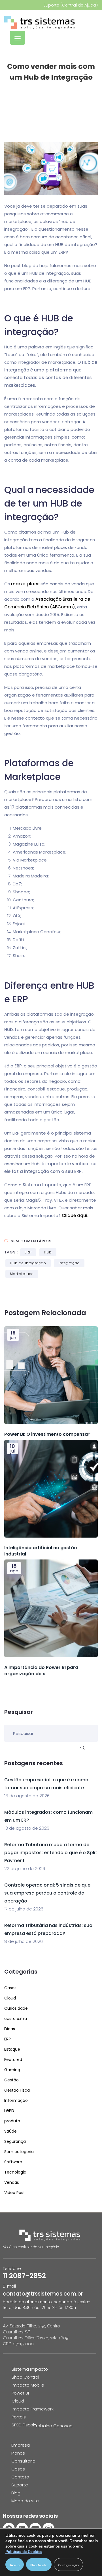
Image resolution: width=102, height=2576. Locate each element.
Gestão (11, 2080)
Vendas (12, 2182)
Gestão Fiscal (17, 2090)
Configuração (68, 2565)
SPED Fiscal (23, 2425)
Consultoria (23, 2461)
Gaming (12, 2070)
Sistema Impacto (30, 2369)
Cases (10, 1988)
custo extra (16, 2019)
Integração (69, 1263)
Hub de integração (28, 1263)
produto (12, 2121)
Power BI (20, 2393)
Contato (20, 2477)
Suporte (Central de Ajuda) (71, 5)
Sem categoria (19, 2152)
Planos (18, 2453)
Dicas (10, 2029)
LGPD (9, 2111)
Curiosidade (16, 2008)
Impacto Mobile (28, 2385)
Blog (16, 2493)
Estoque (12, 2049)
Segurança (15, 2141)
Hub (48, 1252)
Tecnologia (15, 2172)
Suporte (20, 2485)
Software (13, 2162)
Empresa (21, 2445)
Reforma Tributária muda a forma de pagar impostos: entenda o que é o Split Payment (51, 1853)
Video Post (15, 2193)
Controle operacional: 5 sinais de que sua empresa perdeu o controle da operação (47, 1893)
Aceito (15, 2565)
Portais (19, 2417)
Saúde (10, 2131)
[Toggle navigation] (18, 38)
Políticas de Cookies (24, 2552)
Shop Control (25, 2377)
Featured (13, 2059)
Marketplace (22, 1274)
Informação (16, 2100)
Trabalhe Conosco (53, 2426)
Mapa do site (25, 2501)
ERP (28, 1252)
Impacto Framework (33, 2409)
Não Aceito (39, 2565)
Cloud (10, 1998)
